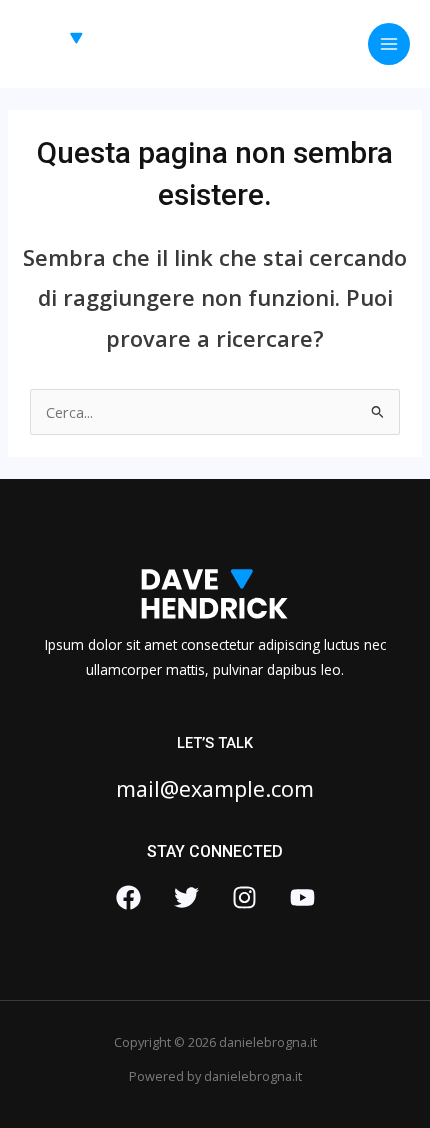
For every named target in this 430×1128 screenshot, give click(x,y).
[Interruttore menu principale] (389, 44)
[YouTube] (302, 897)
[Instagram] (244, 897)
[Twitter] (186, 897)
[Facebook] (128, 897)
